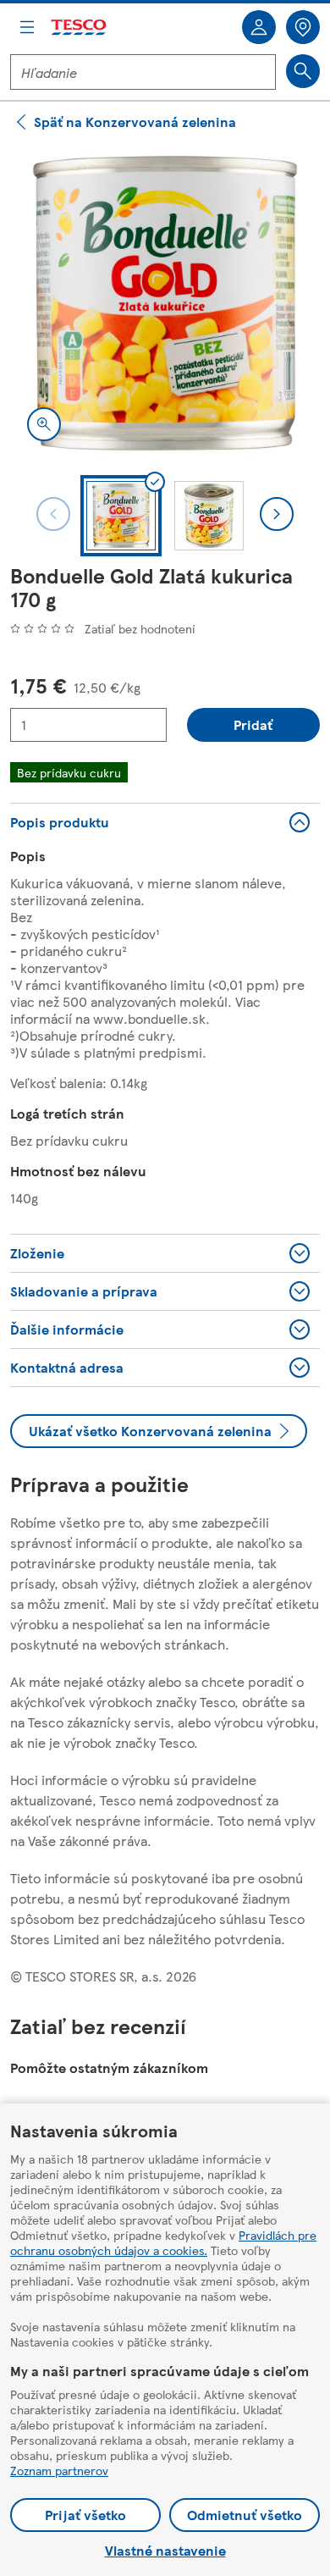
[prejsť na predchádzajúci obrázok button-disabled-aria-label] (53, 514)
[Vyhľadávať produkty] (303, 71)
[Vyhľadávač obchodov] (303, 27)
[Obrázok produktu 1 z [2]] (165, 303)
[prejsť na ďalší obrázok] (277, 514)
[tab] (121, 516)
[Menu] (27, 27)
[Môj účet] (259, 27)
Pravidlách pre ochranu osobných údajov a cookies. (163, 2242)
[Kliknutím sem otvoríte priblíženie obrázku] (44, 424)
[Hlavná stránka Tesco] (80, 28)
